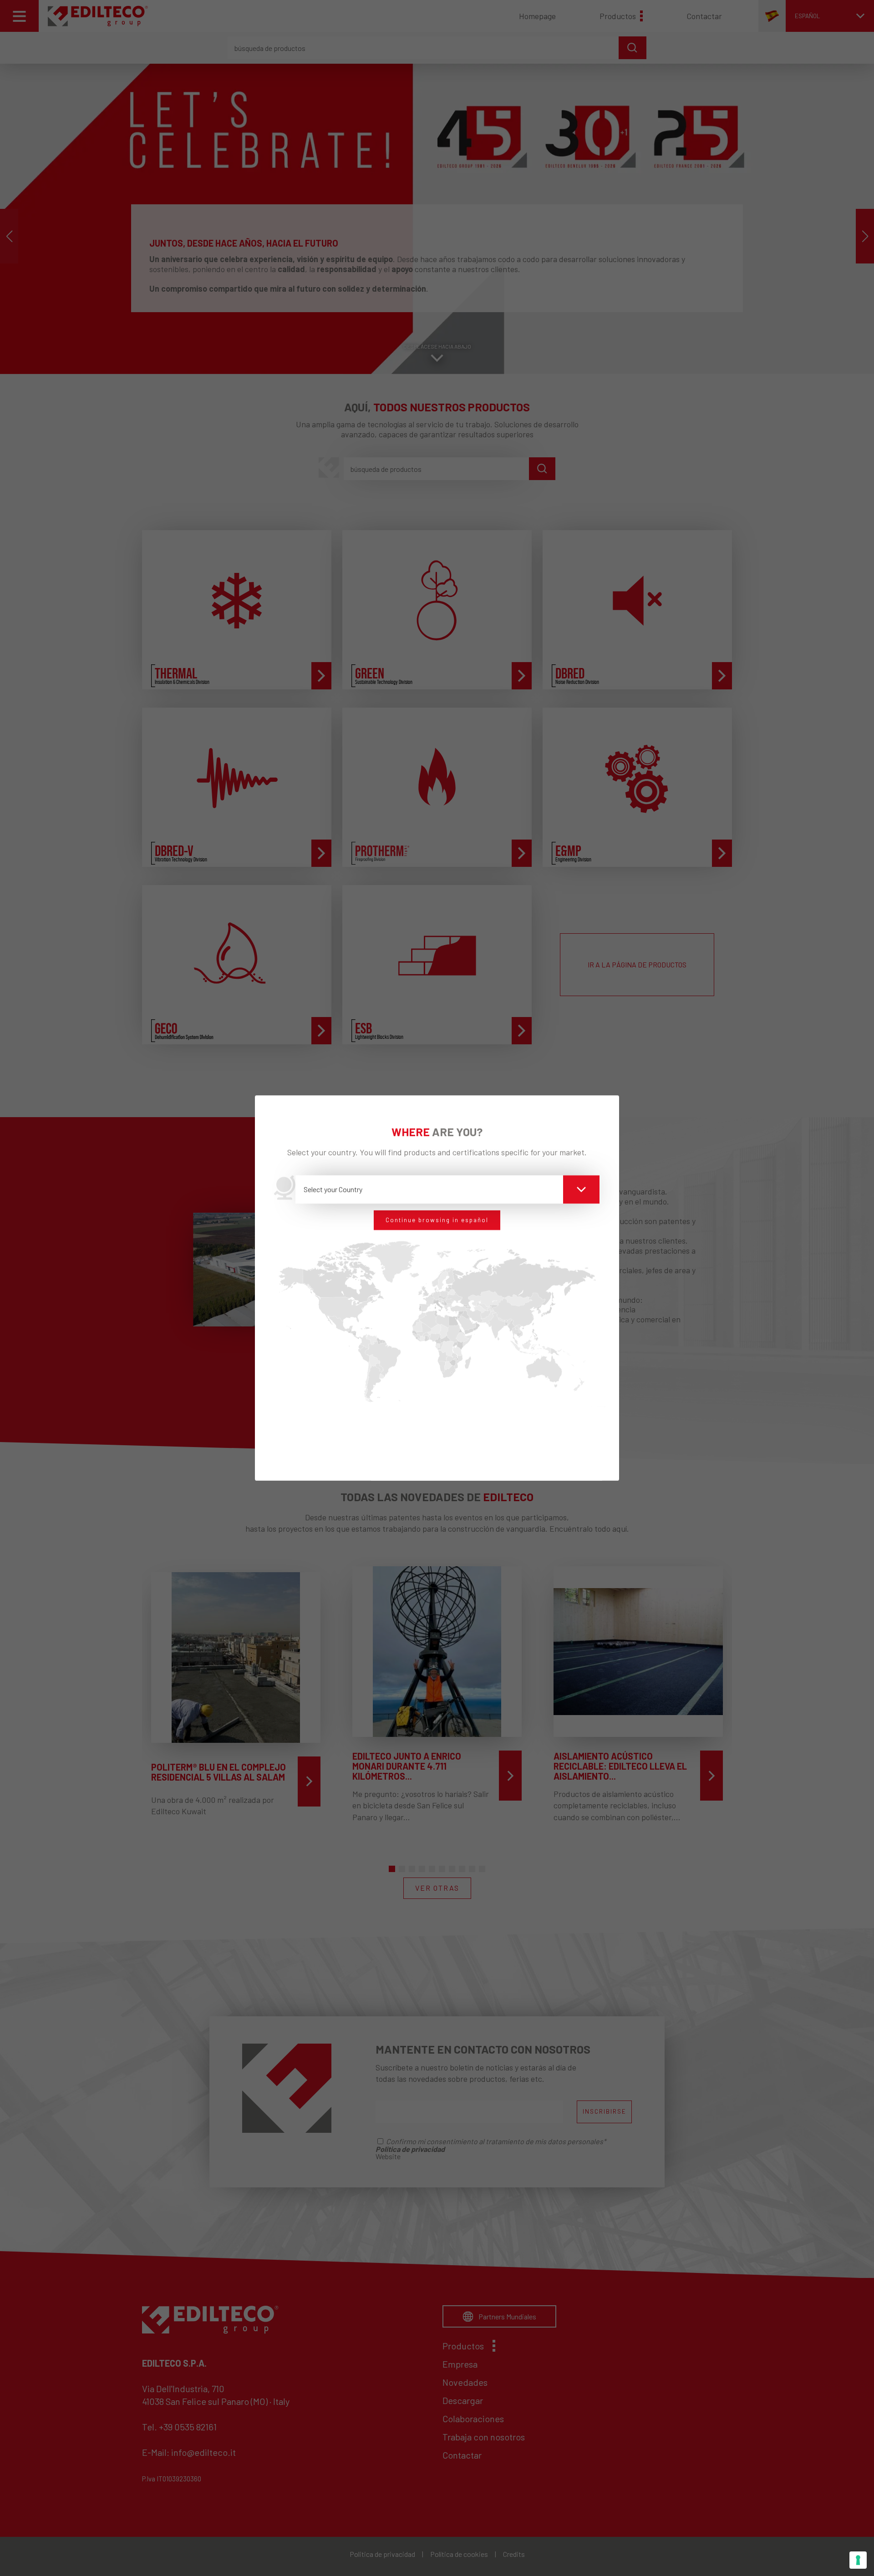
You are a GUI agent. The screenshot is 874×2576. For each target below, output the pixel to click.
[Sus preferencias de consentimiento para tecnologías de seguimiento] (858, 2560)
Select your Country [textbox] (333, 1189)
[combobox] (448, 1189)
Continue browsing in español (437, 1220)
